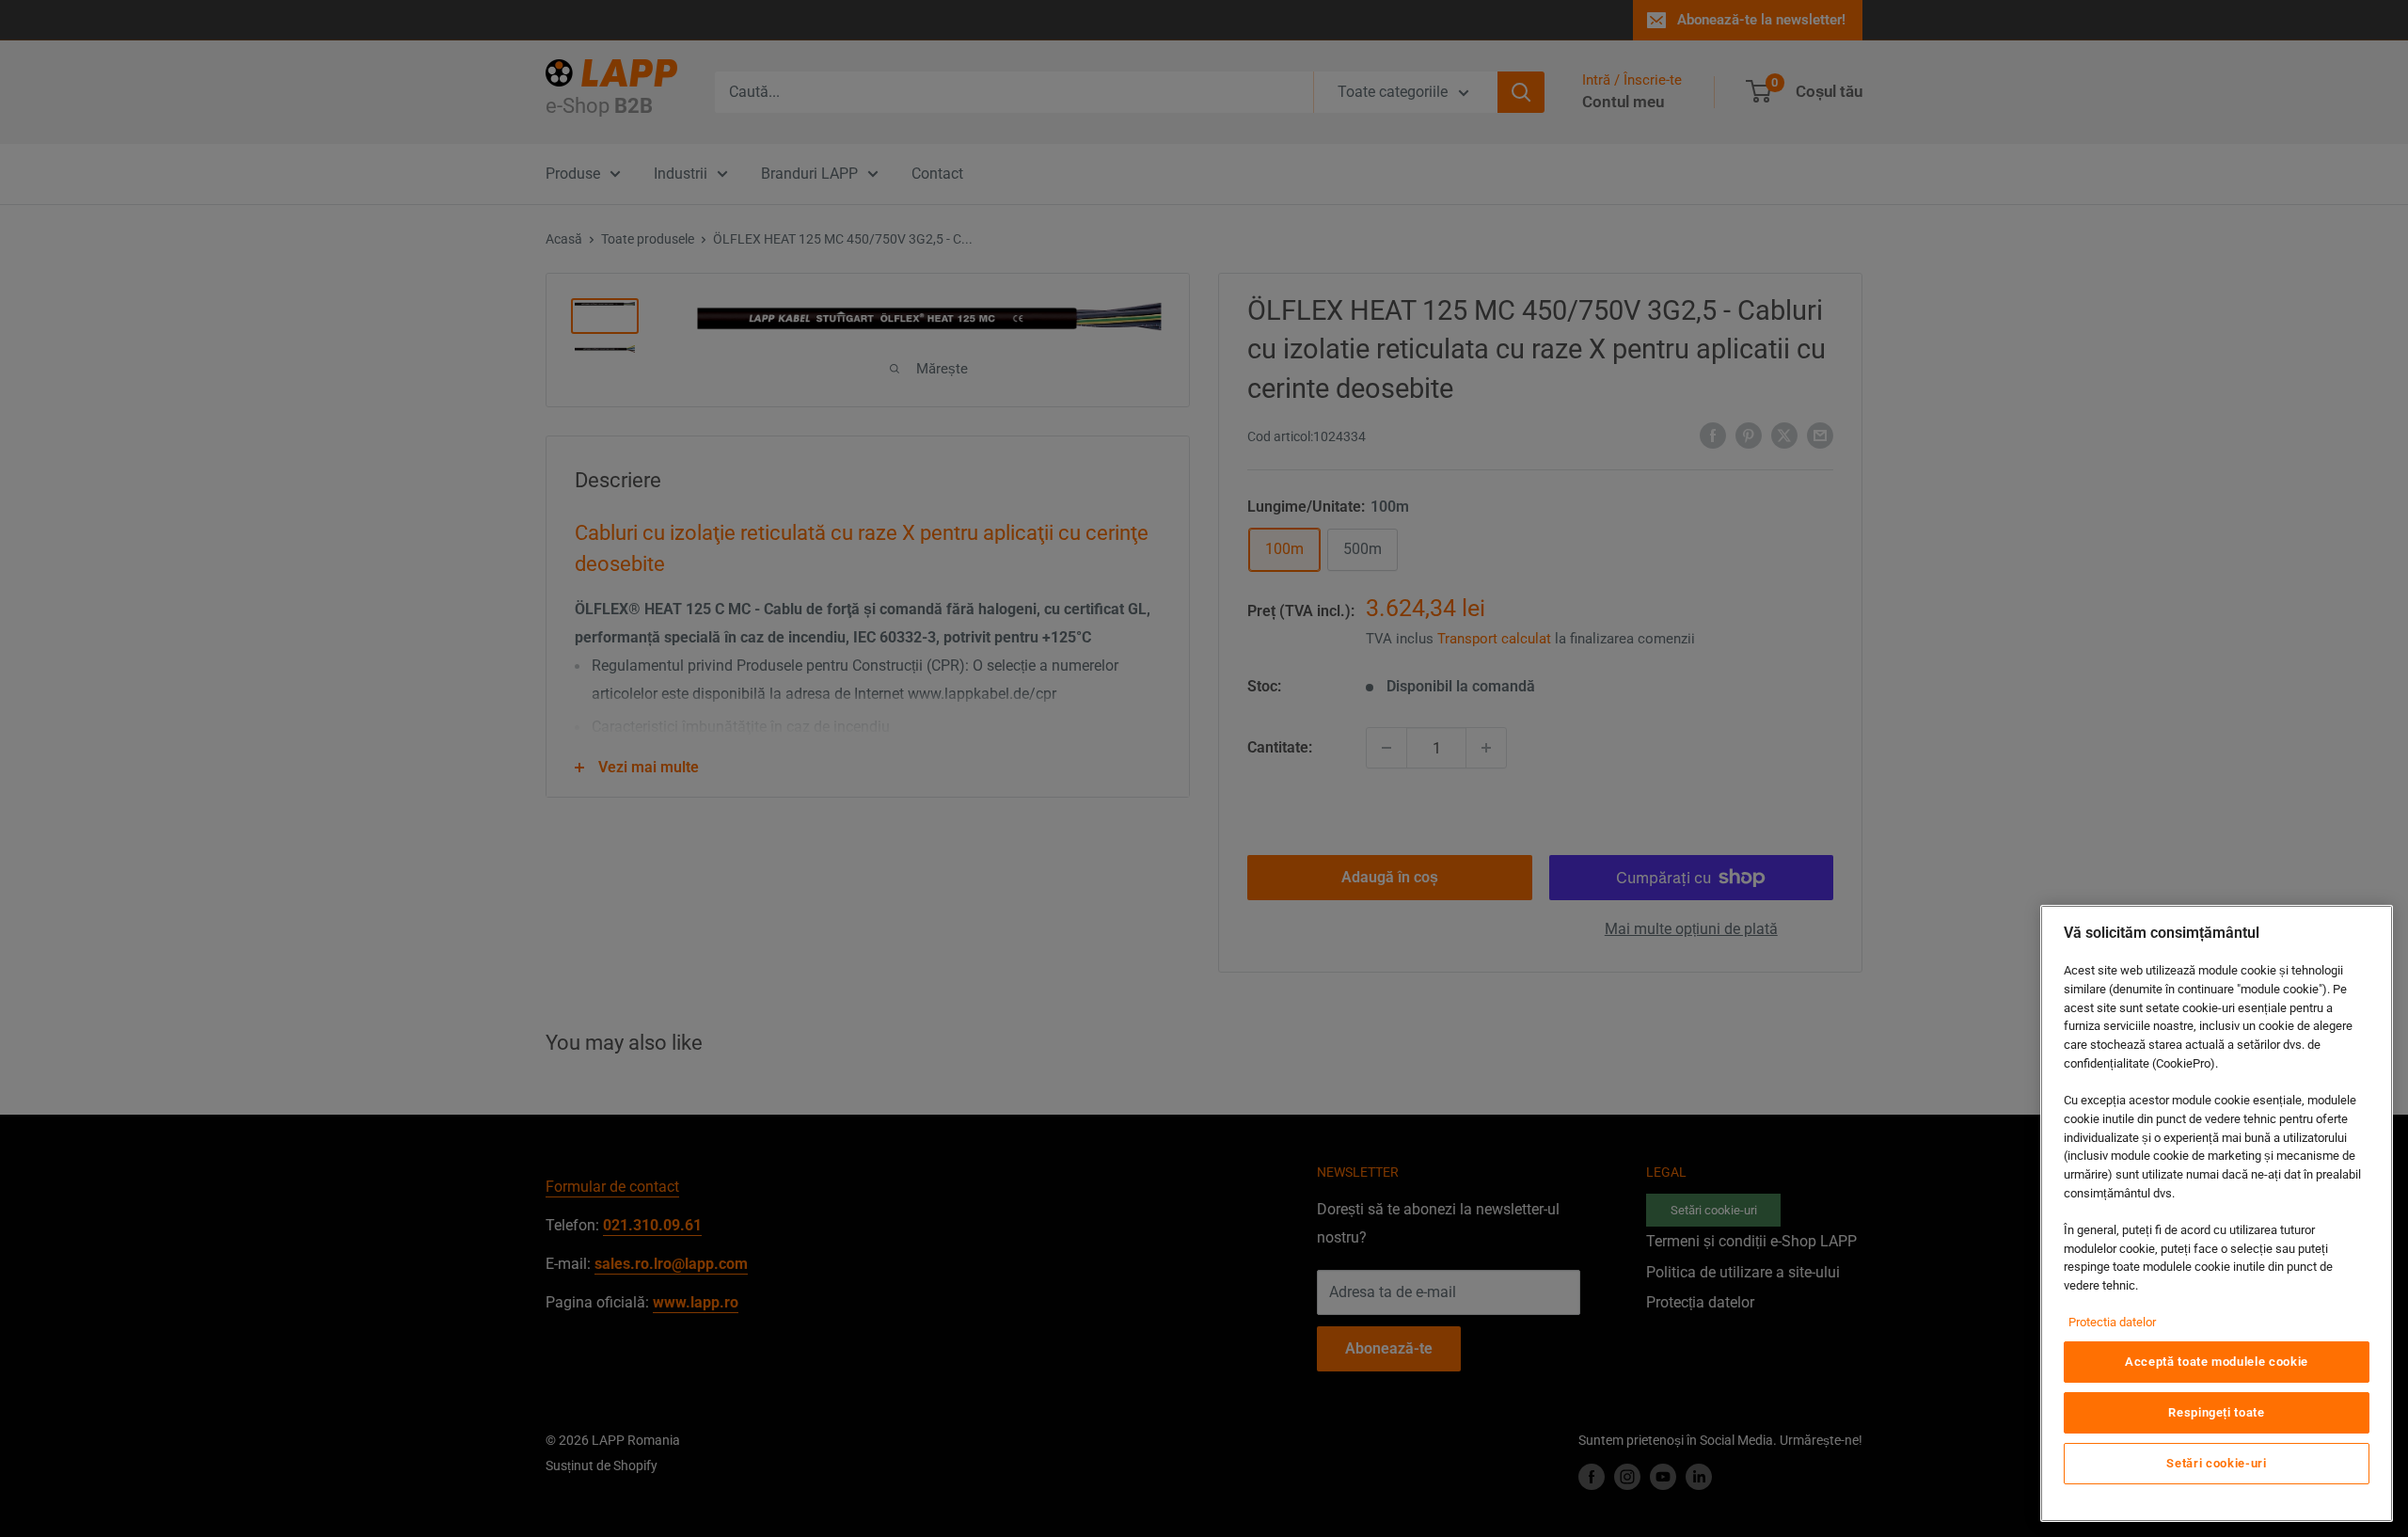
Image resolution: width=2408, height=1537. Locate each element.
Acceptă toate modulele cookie (2217, 1362)
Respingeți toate (2217, 1412)
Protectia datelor (2112, 1322)
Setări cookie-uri (2216, 1463)
